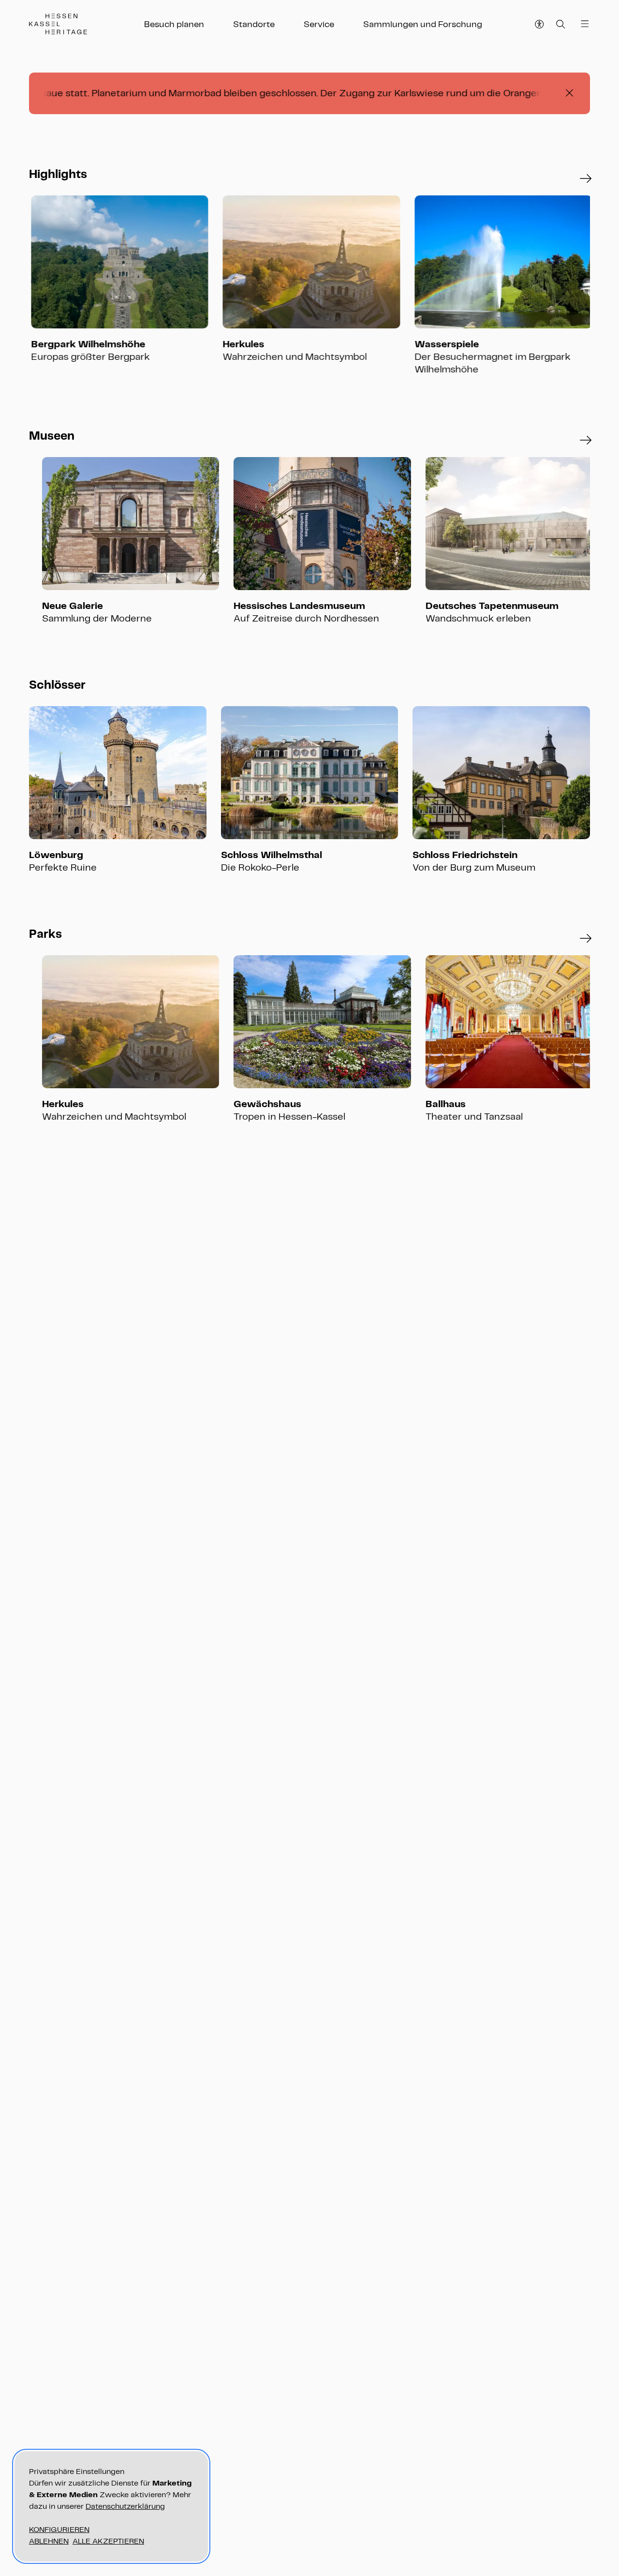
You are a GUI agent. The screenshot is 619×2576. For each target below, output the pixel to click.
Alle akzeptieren (108, 2541)
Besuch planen (174, 24)
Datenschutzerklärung (125, 2506)
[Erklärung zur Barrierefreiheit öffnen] (540, 24)
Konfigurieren (59, 2529)
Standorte (254, 24)
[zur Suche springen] (561, 24)
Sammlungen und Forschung (423, 24)
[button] (586, 179)
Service (319, 24)
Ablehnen (49, 2541)
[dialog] (111, 2506)
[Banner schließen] (569, 93)
